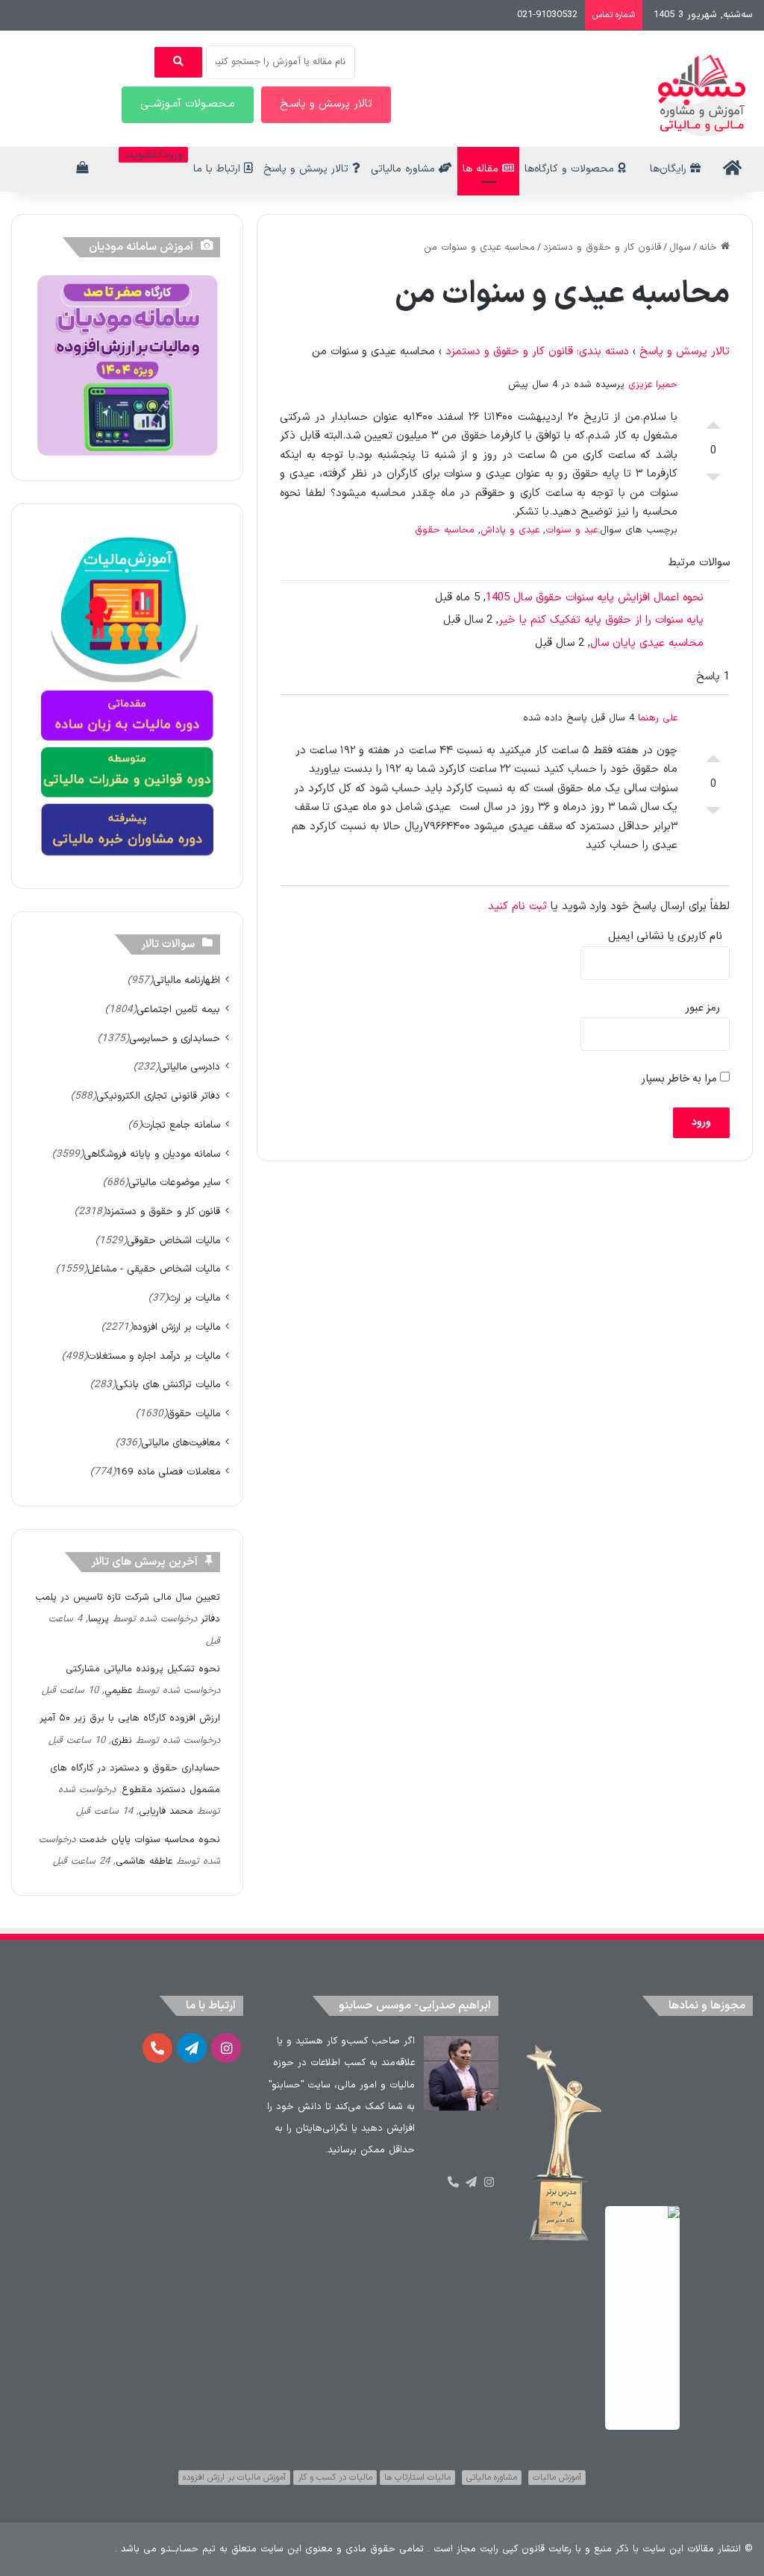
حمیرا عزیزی (653, 385)
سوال (680, 248)
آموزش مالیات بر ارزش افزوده (234, 2478)
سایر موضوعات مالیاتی (174, 1182)
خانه (710, 248)
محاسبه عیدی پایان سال (647, 643)
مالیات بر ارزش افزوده (176, 1327)
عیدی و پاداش (510, 530)
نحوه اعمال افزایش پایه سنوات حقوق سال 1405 (595, 598)
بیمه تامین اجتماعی (178, 1009)
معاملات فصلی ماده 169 (168, 1472)
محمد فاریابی (166, 1812)
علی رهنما (658, 718)
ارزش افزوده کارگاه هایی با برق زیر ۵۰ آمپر (130, 1718)
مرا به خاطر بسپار (681, 1079)
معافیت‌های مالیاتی (181, 1443)
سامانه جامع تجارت (181, 1125)
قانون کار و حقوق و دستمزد (602, 248)
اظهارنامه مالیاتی (187, 980)
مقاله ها (482, 169)
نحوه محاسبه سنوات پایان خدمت (150, 1840)
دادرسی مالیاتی (190, 1067)
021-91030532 (547, 15)
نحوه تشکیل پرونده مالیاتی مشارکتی (143, 1669)
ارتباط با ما (219, 169)
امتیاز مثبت (713, 421)
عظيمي (118, 1691)
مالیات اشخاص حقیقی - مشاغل (154, 1269)
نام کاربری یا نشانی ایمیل (665, 936)
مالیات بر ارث (194, 1298)
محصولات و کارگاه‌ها (571, 169)
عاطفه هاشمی (144, 1862)
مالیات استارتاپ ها (417, 2478)
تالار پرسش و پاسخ (308, 169)
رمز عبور (703, 1008)
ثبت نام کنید (517, 907)
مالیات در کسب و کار (335, 2478)
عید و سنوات (572, 530)
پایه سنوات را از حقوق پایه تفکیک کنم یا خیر (601, 620)
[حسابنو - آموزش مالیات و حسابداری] (702, 95)
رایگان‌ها (670, 169)
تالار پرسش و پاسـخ (326, 104)
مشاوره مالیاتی (405, 169)
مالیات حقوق (194, 1414)
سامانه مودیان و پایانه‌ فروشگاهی (152, 1154)
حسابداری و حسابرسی (175, 1039)
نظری (122, 1741)
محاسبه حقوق (445, 530)
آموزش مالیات (557, 2478)
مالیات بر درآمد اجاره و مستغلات (154, 1356)
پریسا (98, 1619)
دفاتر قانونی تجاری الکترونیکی (158, 1096)
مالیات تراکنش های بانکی (168, 1385)
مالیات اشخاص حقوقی (173, 1241)
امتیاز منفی (713, 481)
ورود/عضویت (153, 155)
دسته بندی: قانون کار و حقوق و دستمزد (537, 352)
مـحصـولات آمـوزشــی (188, 104)
